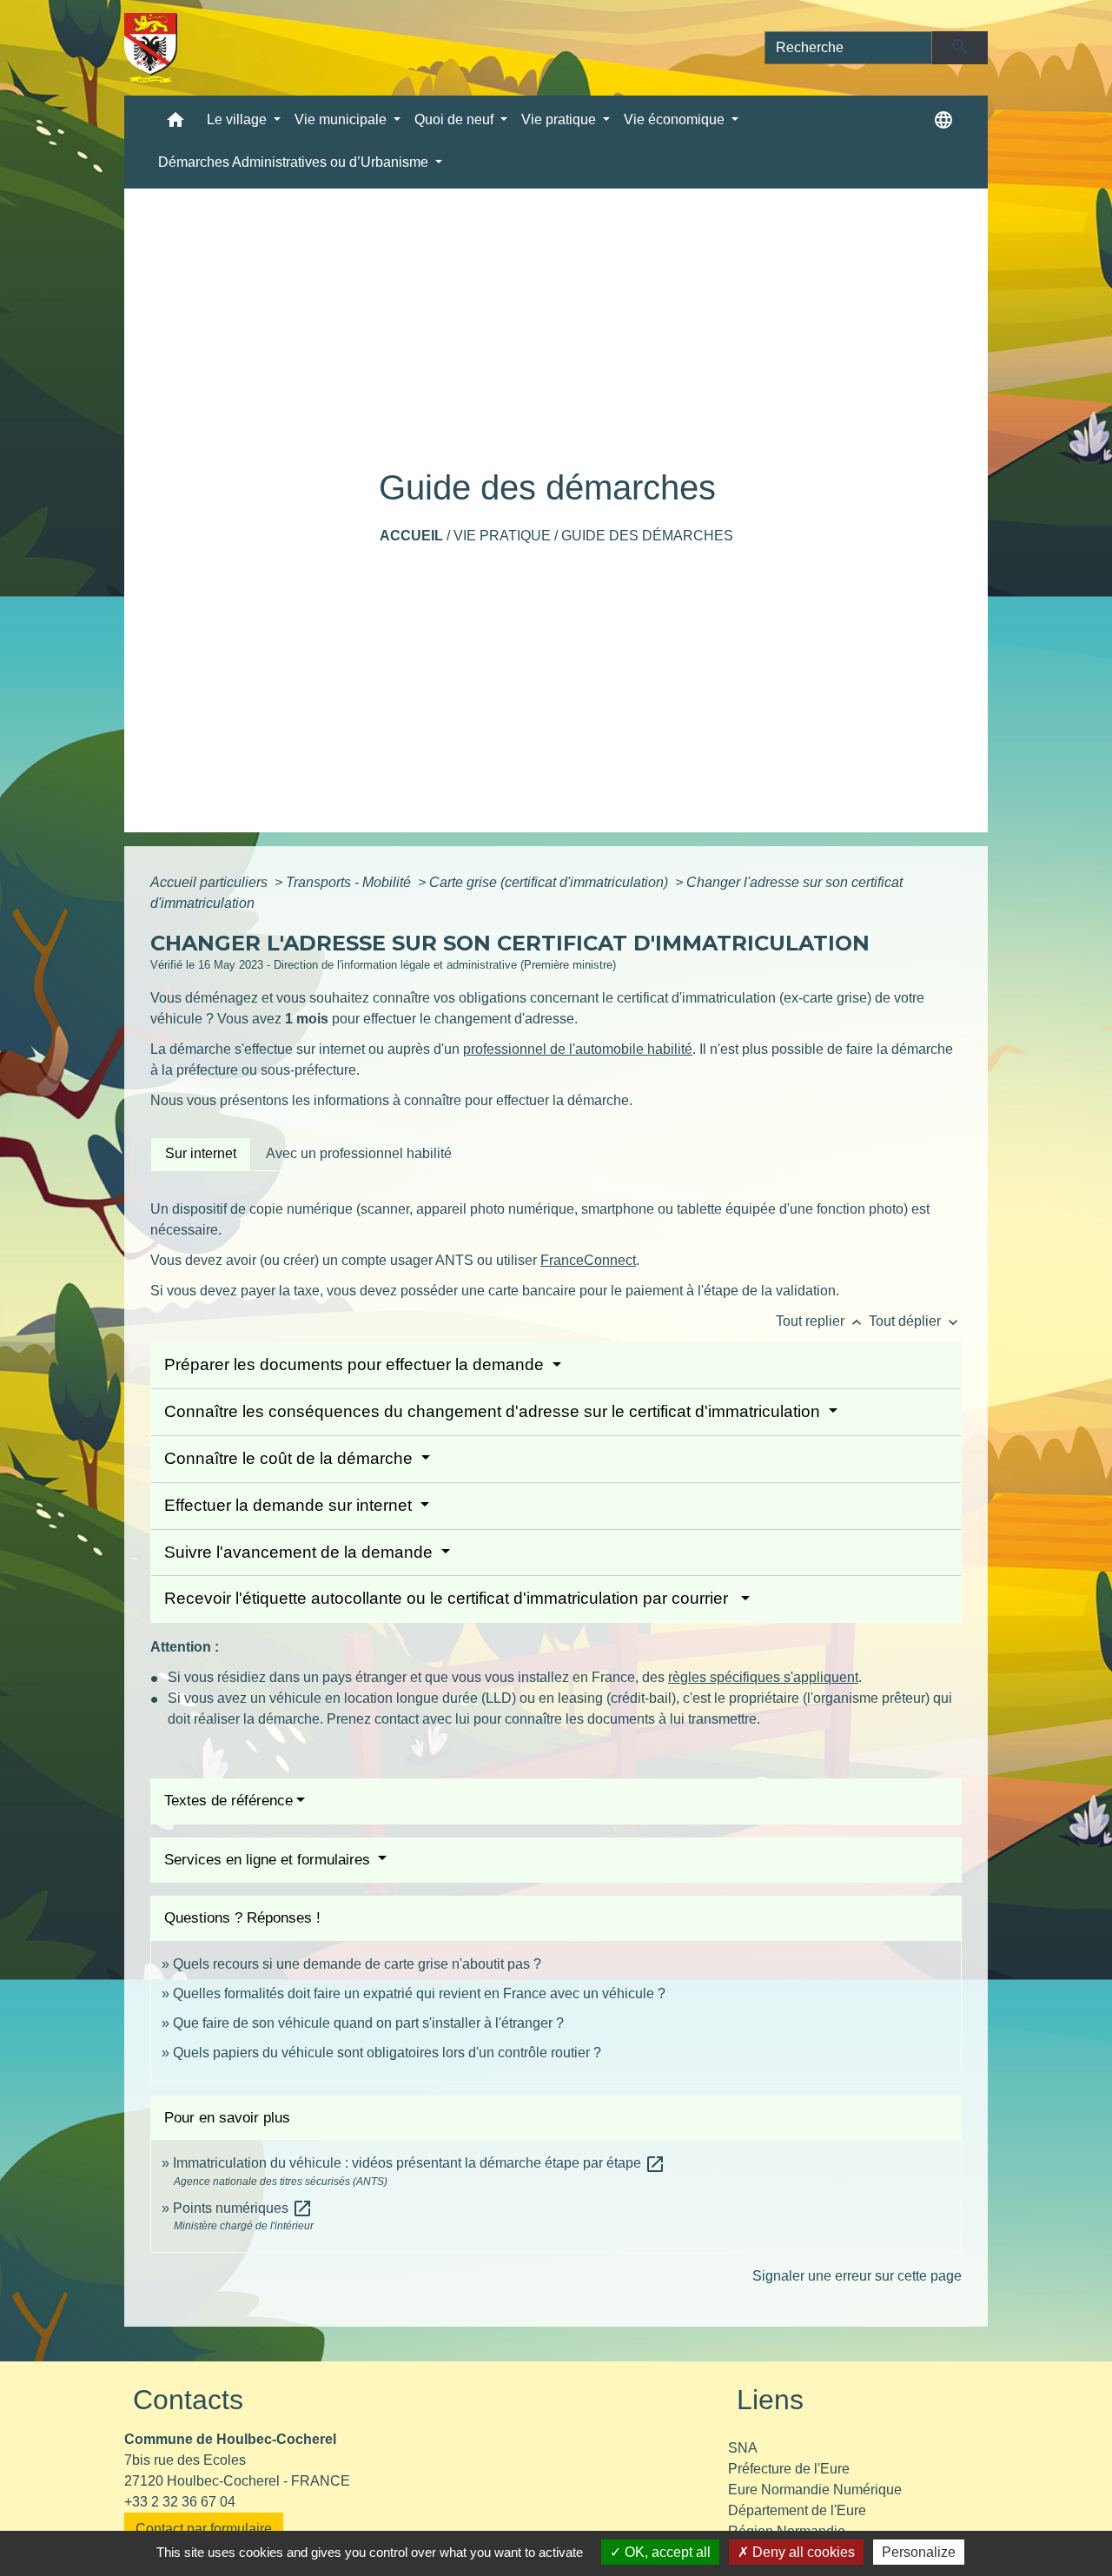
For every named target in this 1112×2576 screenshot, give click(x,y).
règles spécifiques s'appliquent (763, 1677)
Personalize (919, 2552)
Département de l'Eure (797, 2510)
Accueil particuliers (211, 882)
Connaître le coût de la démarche (291, 1458)
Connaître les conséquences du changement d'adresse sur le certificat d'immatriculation (494, 1411)
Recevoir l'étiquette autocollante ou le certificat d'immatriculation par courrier (450, 1598)
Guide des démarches (647, 536)
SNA (743, 2448)
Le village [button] (238, 119)
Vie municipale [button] (342, 119)
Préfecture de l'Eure (789, 2469)
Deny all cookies (802, 2552)
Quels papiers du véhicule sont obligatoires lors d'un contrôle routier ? (387, 2053)
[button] (175, 124)
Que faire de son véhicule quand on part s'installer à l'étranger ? (368, 2023)
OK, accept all (666, 2552)
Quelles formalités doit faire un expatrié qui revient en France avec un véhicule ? (419, 1993)
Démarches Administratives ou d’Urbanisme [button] (295, 162)
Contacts (188, 2400)
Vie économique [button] (676, 119)
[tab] (201, 1154)
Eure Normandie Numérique (815, 2490)
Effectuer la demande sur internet (290, 1505)
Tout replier (821, 1321)
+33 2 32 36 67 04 (180, 2502)
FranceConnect (588, 1260)
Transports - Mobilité (350, 882)
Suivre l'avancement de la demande (301, 1552)
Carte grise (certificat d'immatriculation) (550, 882)
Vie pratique (502, 536)
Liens (770, 2400)
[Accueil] (151, 48)
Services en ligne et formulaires (269, 1860)
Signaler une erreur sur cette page (857, 2276)
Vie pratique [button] (560, 119)
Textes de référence (228, 1801)
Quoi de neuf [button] (456, 119)
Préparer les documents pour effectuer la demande (356, 1364)
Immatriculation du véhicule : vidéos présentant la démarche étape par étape (419, 2163)
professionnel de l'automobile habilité (578, 1049)
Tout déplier (915, 1321)
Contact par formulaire (204, 2529)
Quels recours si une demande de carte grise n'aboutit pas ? (357, 1964)
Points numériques (243, 2208)
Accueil (411, 536)
